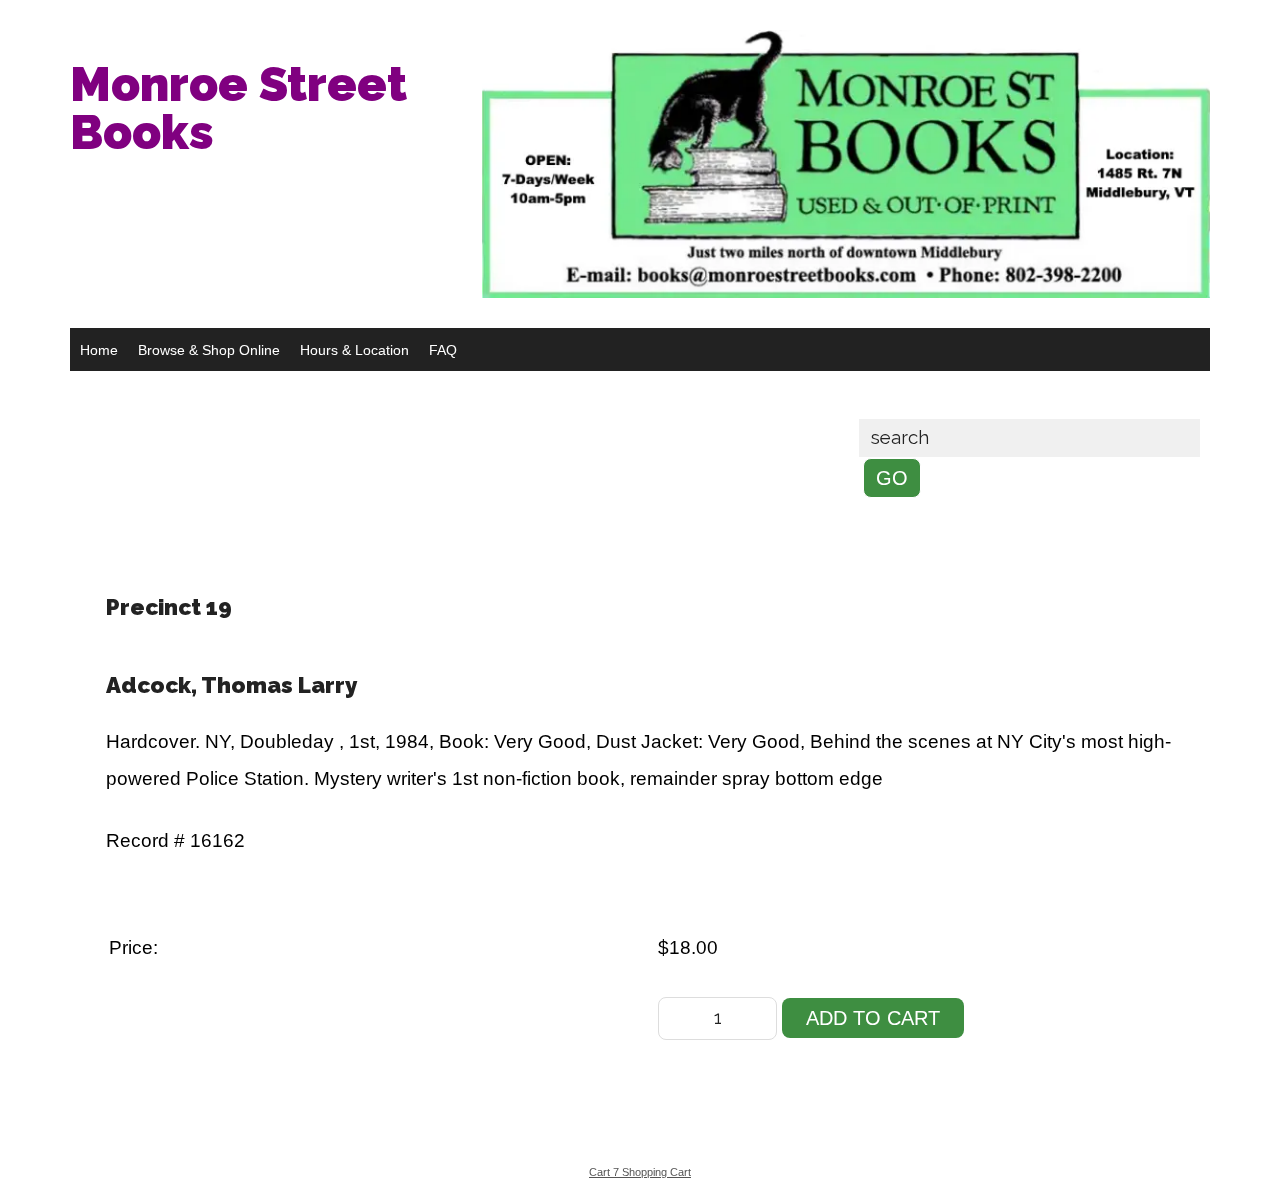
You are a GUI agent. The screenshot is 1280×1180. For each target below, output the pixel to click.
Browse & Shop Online (209, 350)
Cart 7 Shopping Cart (640, 1172)
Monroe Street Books (238, 108)
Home (99, 350)
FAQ (443, 350)
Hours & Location (354, 350)
